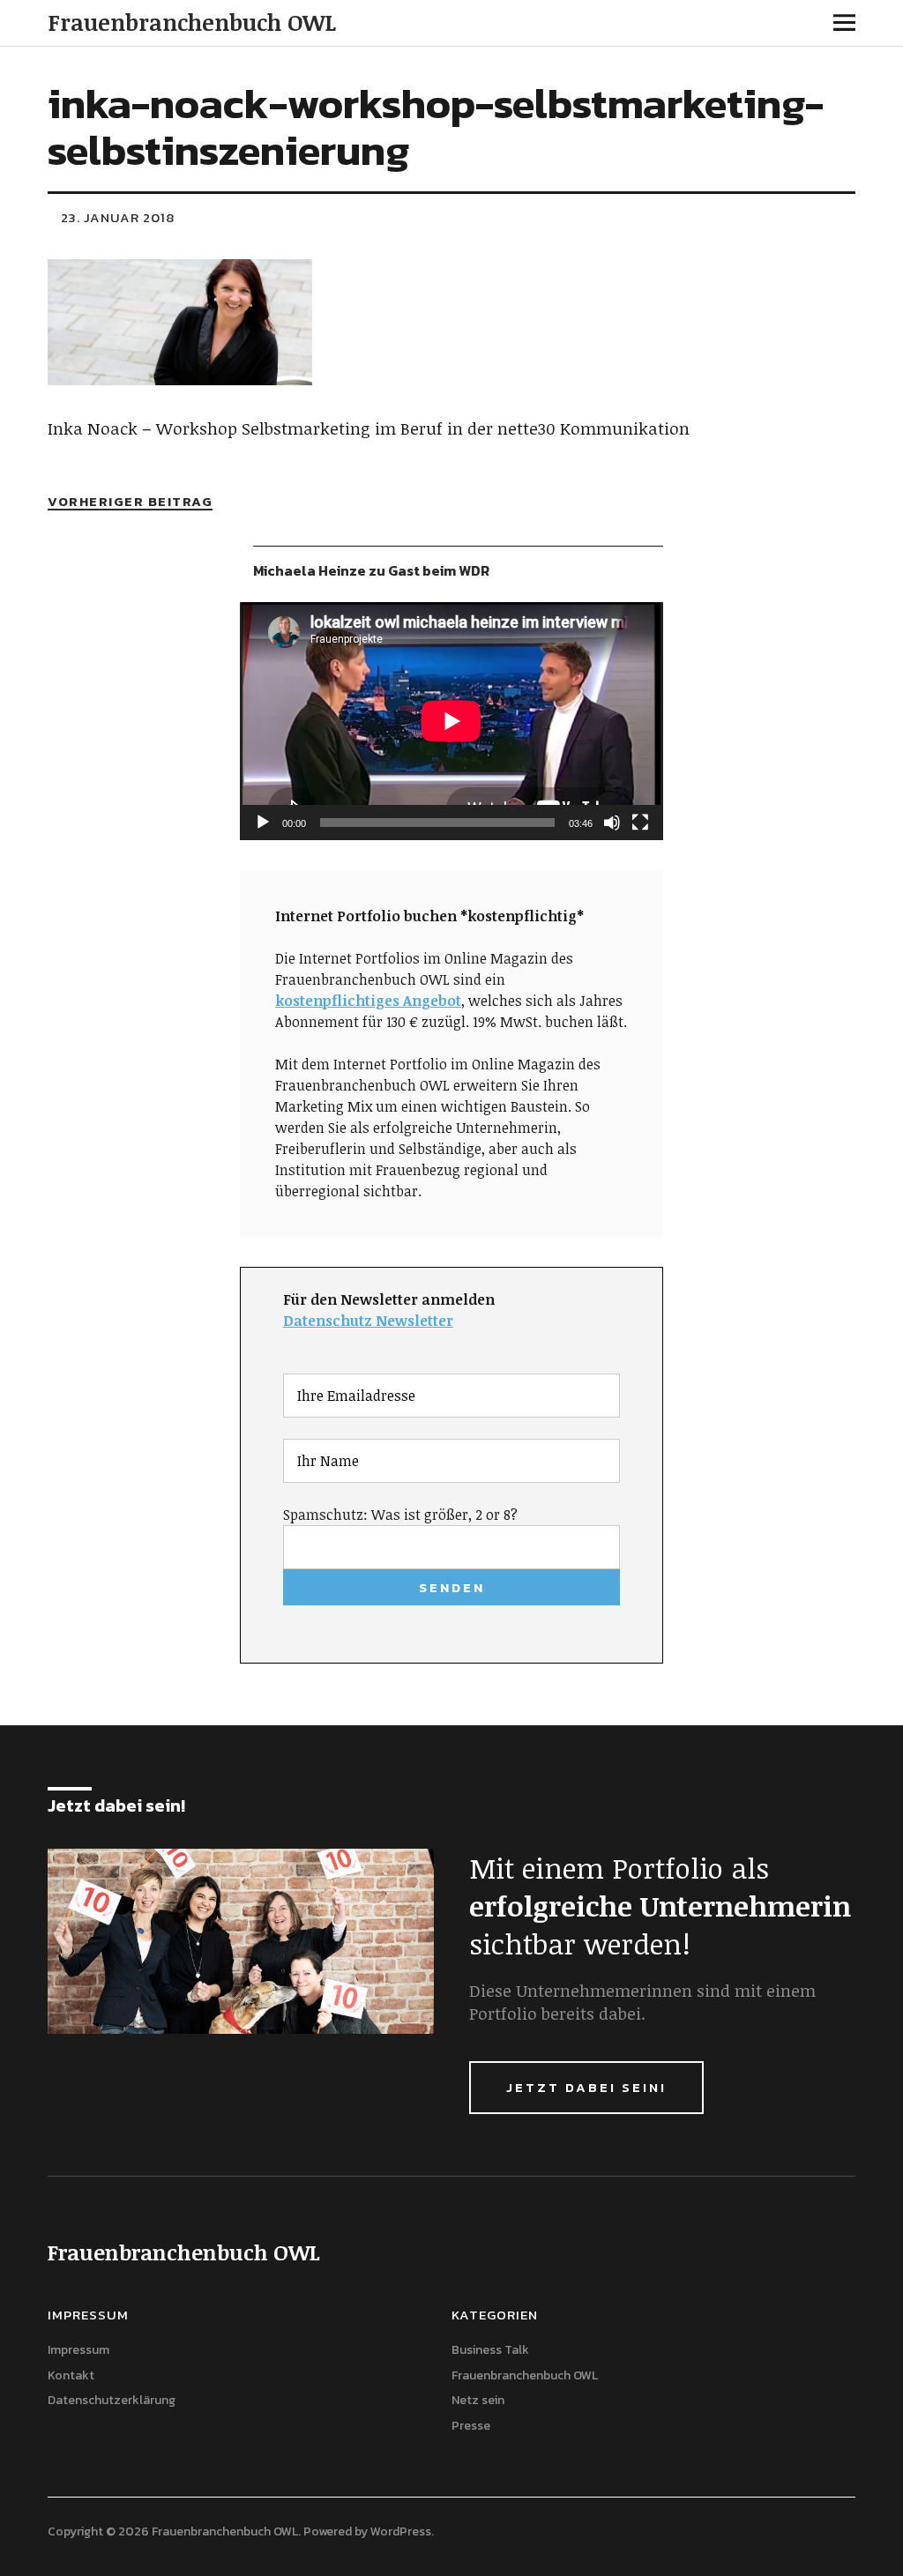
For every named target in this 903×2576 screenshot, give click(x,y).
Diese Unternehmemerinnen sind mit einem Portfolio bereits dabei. (642, 2002)
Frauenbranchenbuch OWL (192, 22)
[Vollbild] (640, 823)
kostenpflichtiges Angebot (368, 1001)
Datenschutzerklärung (112, 2400)
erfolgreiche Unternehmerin (660, 1906)
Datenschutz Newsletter (368, 1321)
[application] (451, 721)
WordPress (401, 2531)
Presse (471, 2426)
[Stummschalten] (612, 823)
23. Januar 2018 (118, 217)
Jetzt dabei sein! (586, 2087)
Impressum (78, 2350)
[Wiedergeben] (263, 823)
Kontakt (71, 2375)
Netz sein (478, 2400)
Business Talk (490, 2350)
